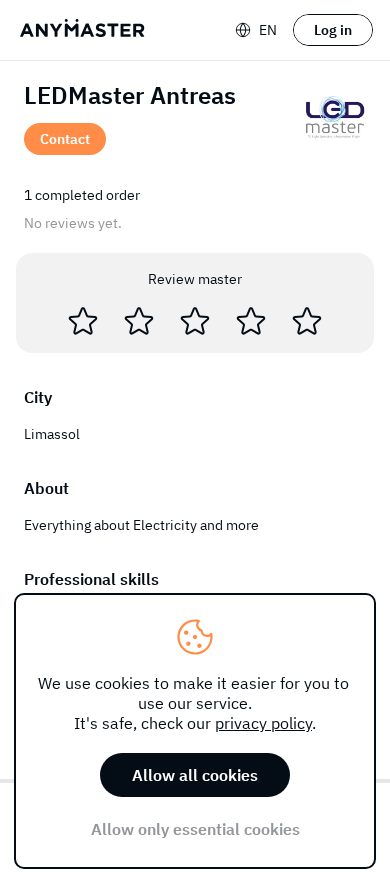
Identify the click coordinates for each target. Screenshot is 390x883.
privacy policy (263, 723)
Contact (65, 139)
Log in (333, 30)
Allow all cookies (195, 775)
